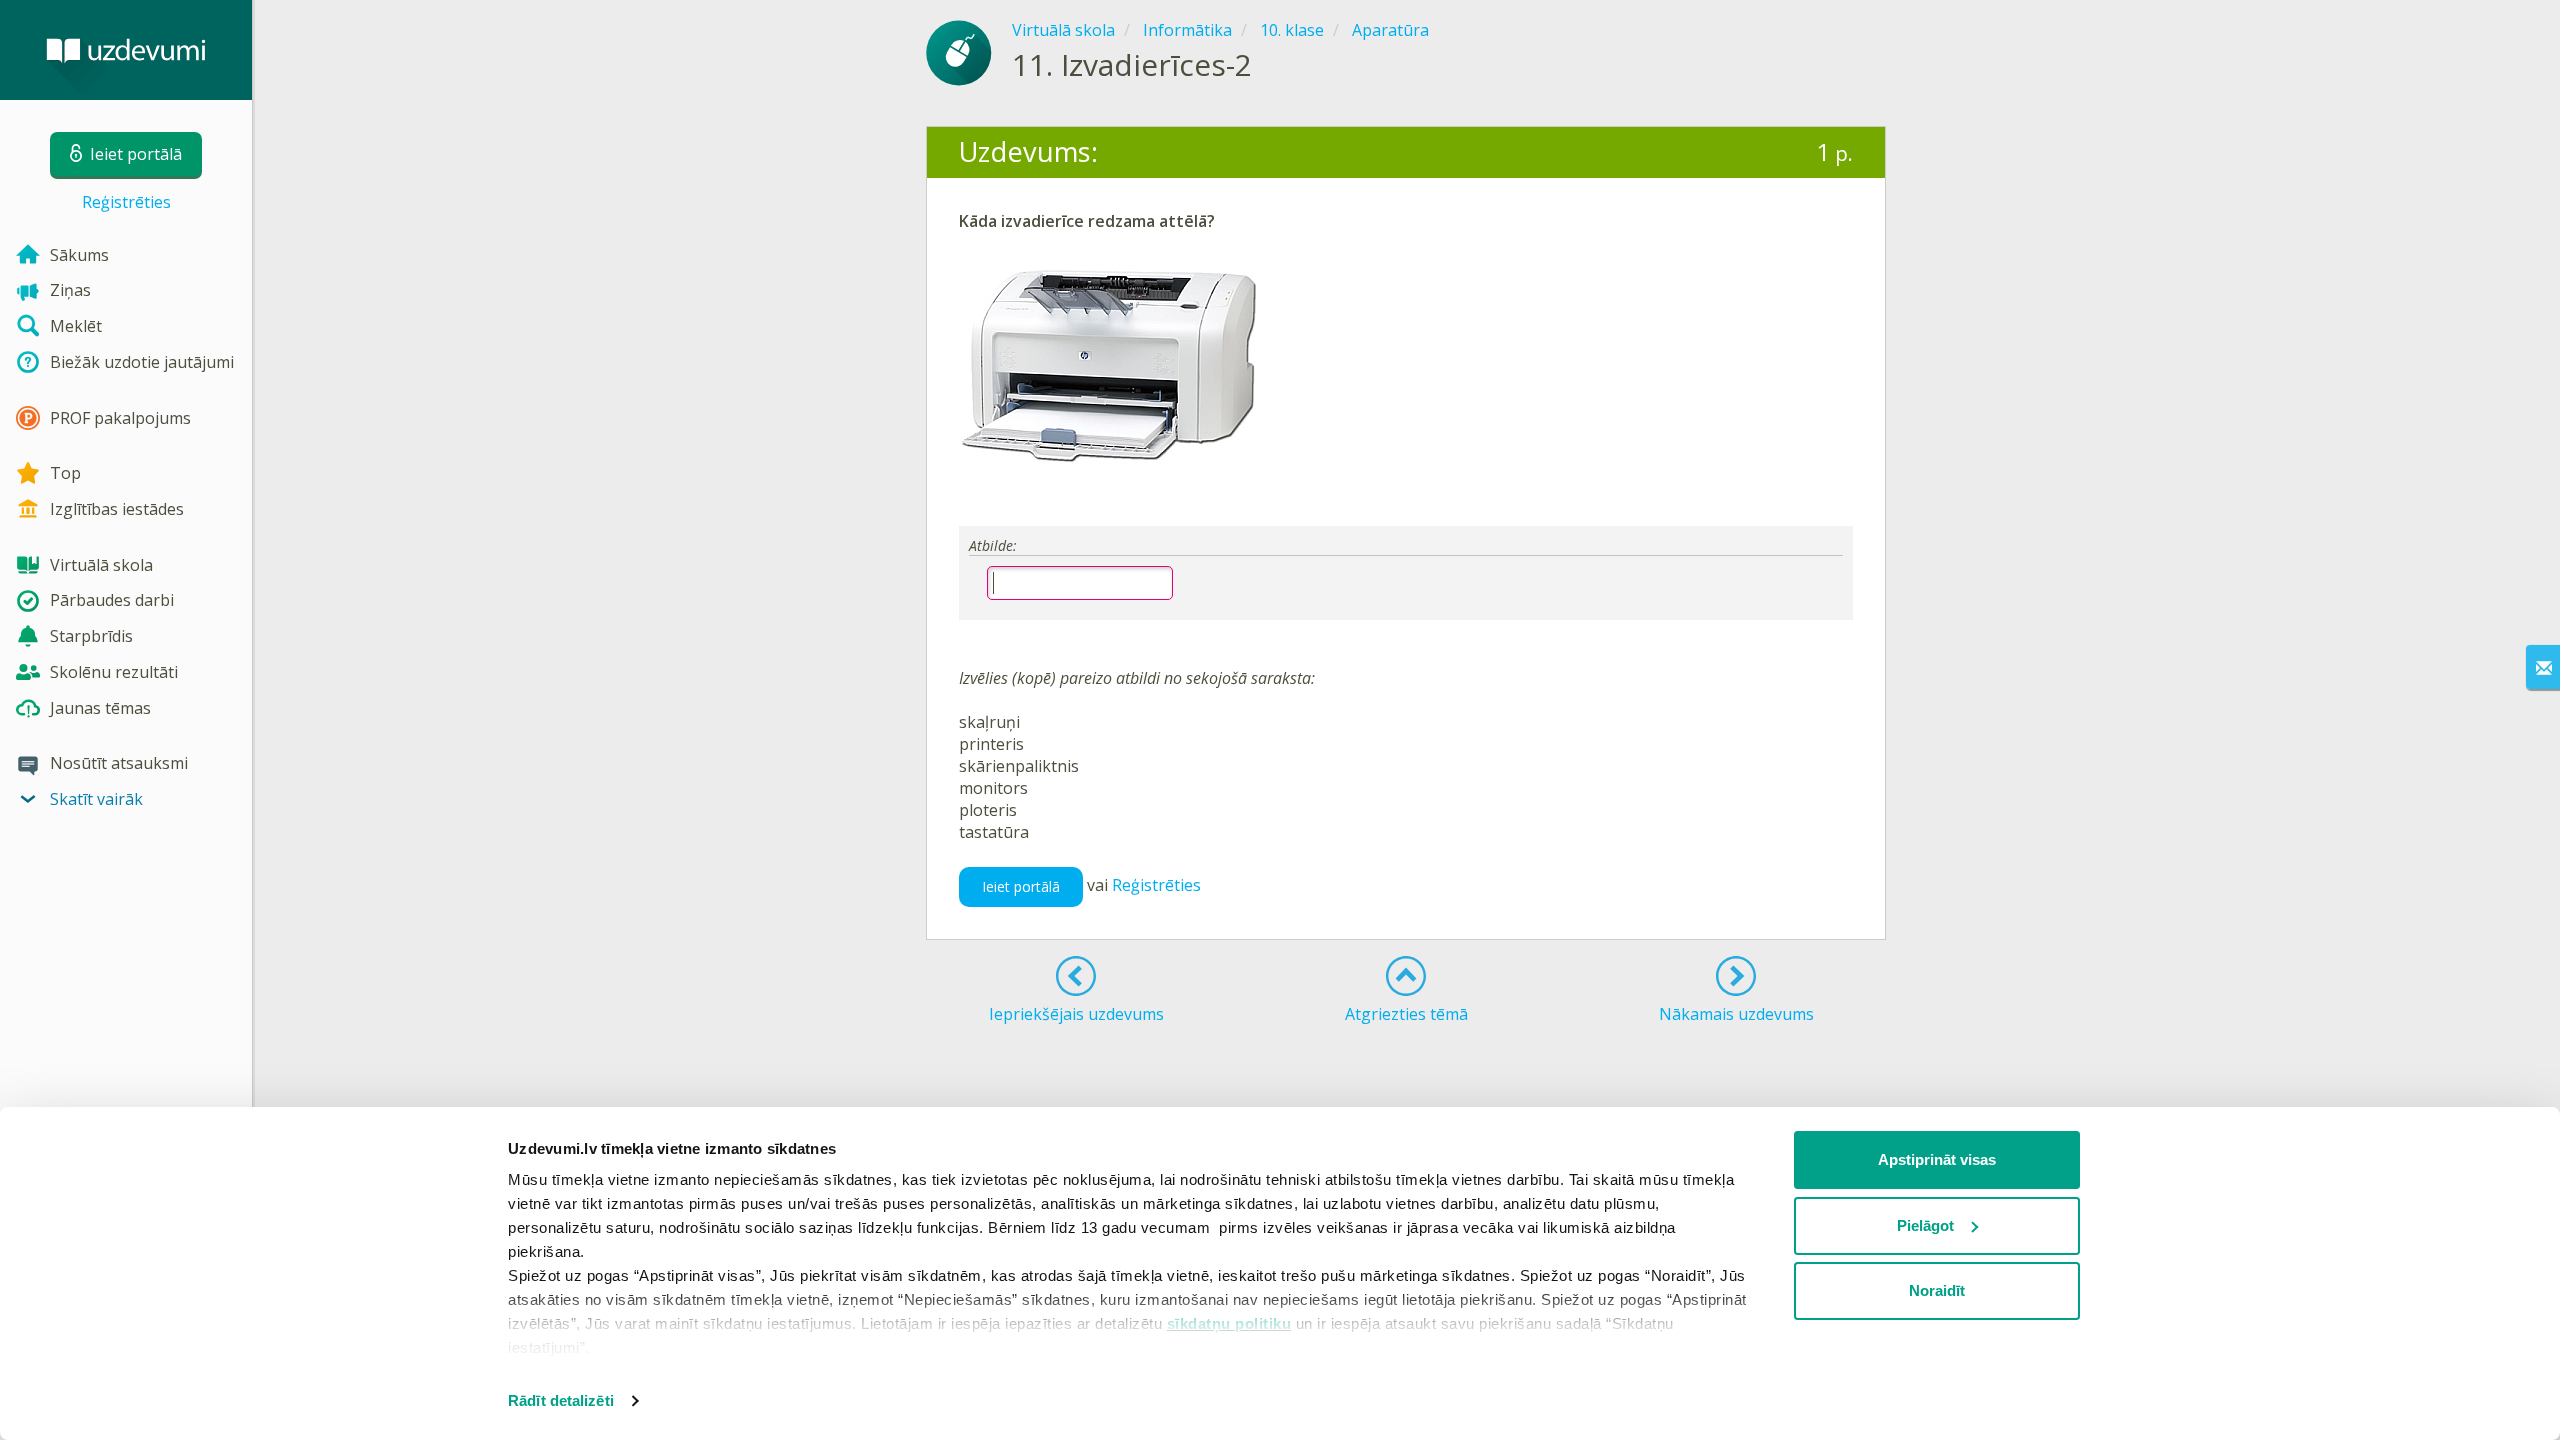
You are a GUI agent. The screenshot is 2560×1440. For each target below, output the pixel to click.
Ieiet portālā (1021, 886)
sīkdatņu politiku (1229, 1323)
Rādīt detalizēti (561, 1400)
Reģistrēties (126, 202)
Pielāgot (1925, 1225)
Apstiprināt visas (1937, 1159)
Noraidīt (1937, 1290)
